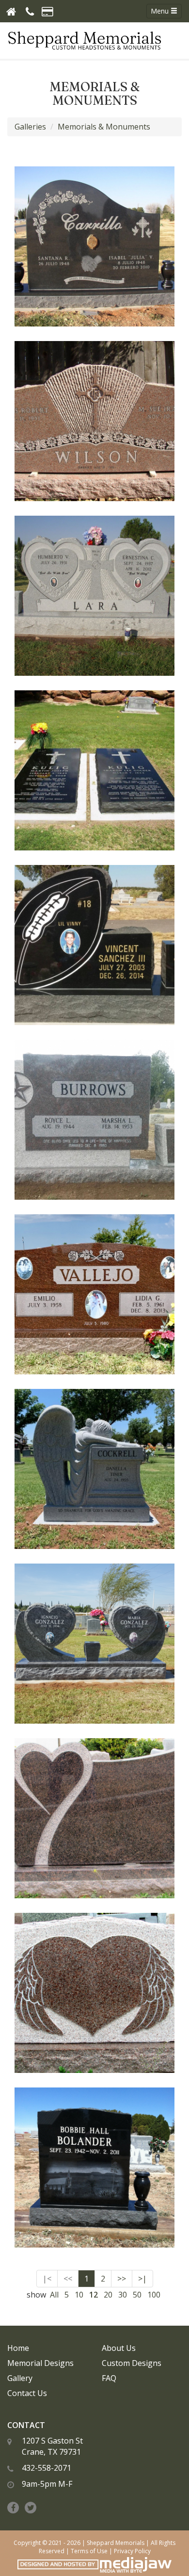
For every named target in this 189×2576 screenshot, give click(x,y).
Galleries (30, 127)
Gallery (20, 2378)
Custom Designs (132, 2363)
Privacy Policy (132, 2551)
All (54, 2295)
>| (142, 2279)
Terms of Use (89, 2551)
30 (123, 2295)
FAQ (109, 2378)
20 (108, 2295)
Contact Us (27, 2393)
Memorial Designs (40, 2363)
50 (137, 2295)
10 (79, 2295)
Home (18, 2348)
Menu (161, 11)
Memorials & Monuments (104, 127)
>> (122, 2279)
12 (94, 2295)
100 (154, 2295)
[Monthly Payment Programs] (47, 11)
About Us (119, 2348)
